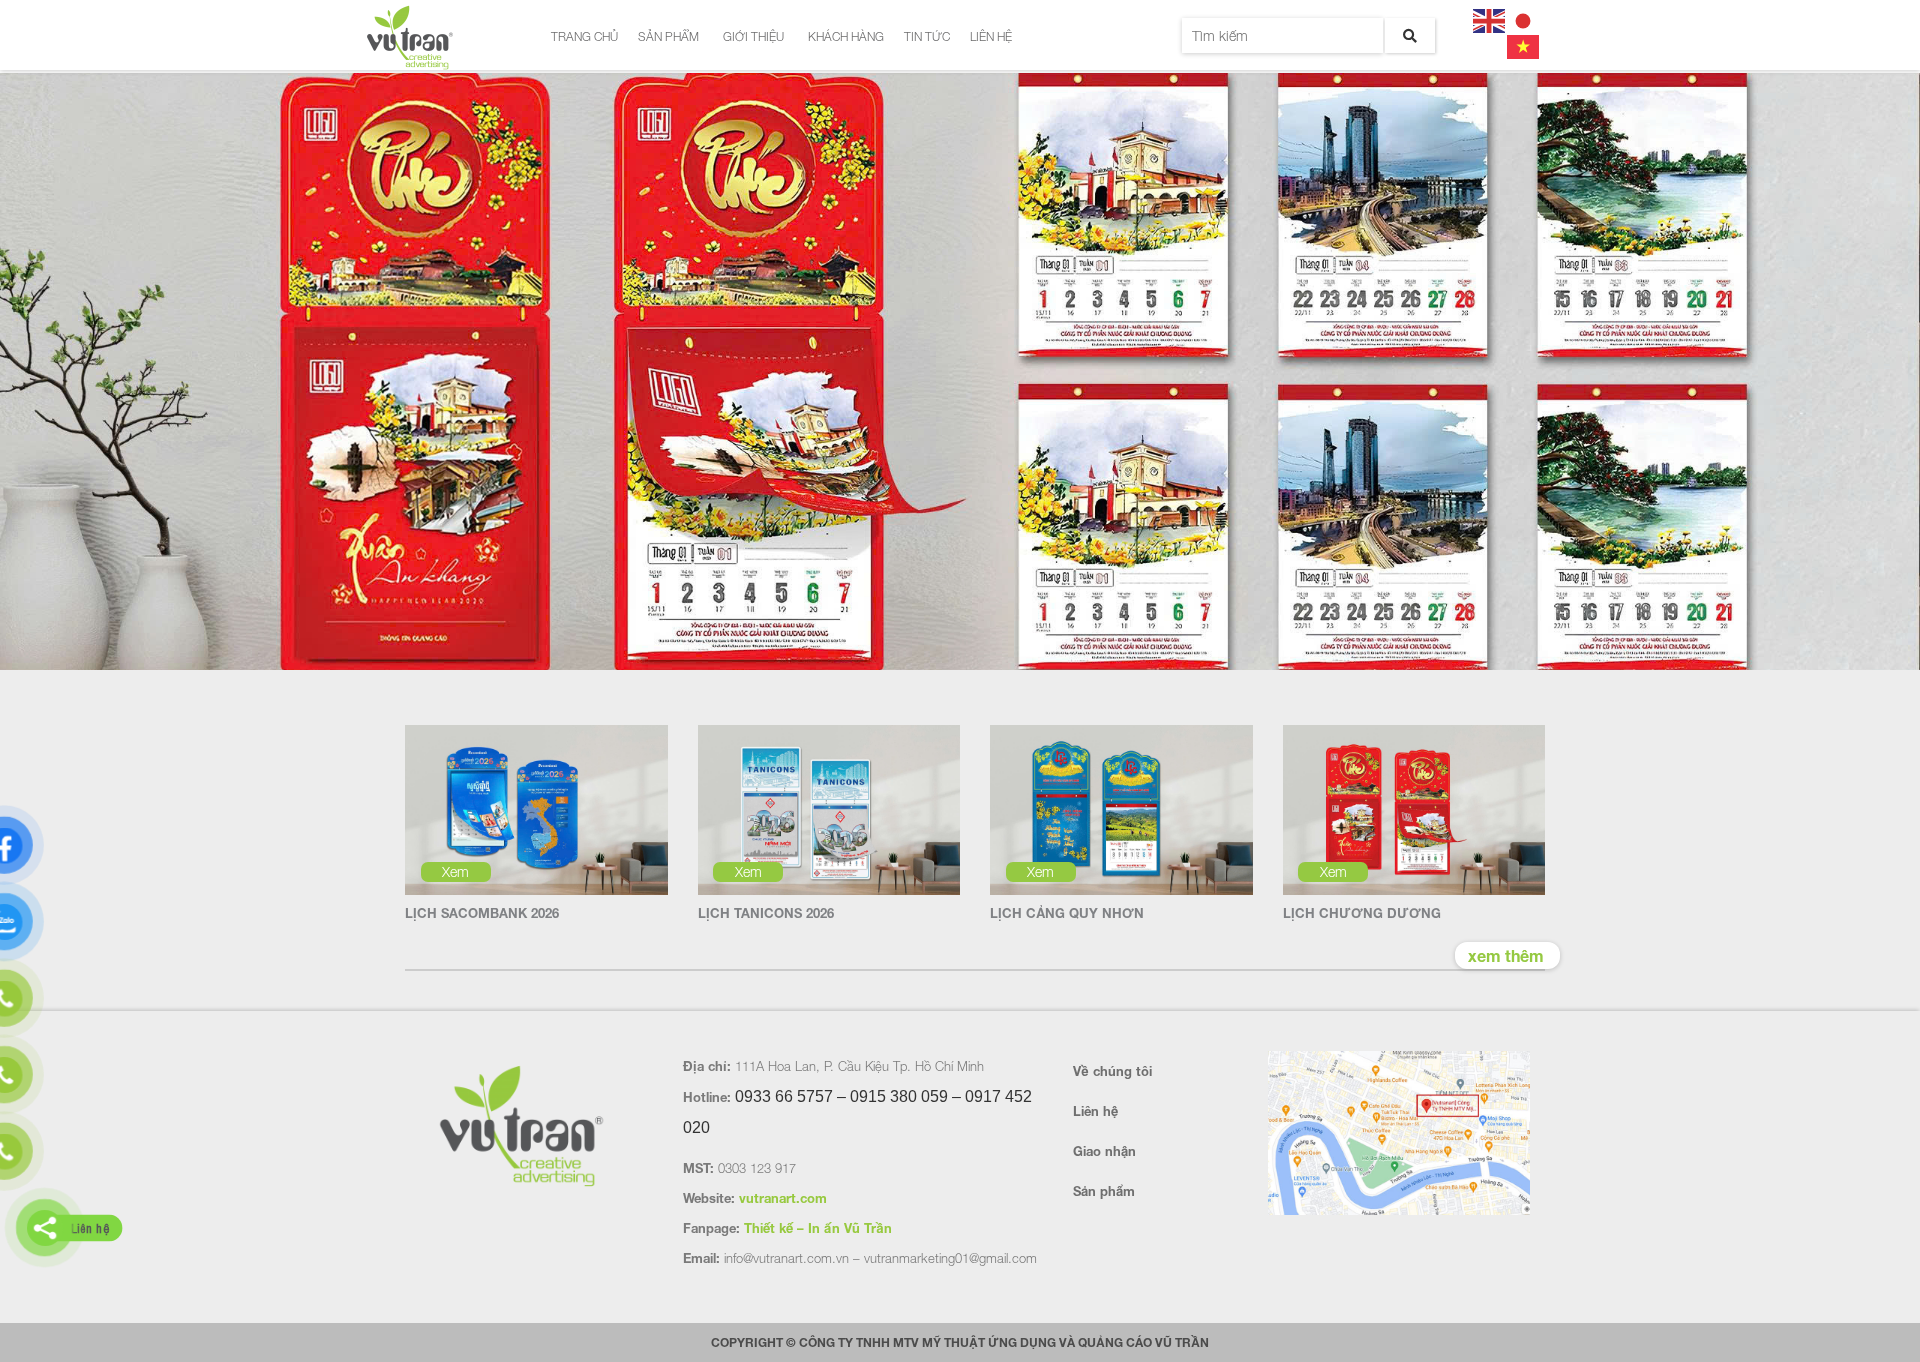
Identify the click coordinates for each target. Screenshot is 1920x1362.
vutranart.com (783, 1198)
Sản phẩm (668, 36)
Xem (455, 871)
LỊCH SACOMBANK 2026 (482, 913)
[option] (960, 373)
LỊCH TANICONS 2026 (766, 913)
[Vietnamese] (1524, 44)
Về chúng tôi (1112, 1071)
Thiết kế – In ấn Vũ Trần (818, 1228)
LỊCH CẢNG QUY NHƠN (1067, 913)
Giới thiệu (753, 36)
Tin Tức (927, 36)
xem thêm (1506, 955)
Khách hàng (846, 36)
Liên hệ (991, 36)
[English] (1490, 18)
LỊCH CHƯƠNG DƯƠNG (1362, 913)
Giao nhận (1104, 1151)
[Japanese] (1524, 18)
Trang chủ (584, 36)
